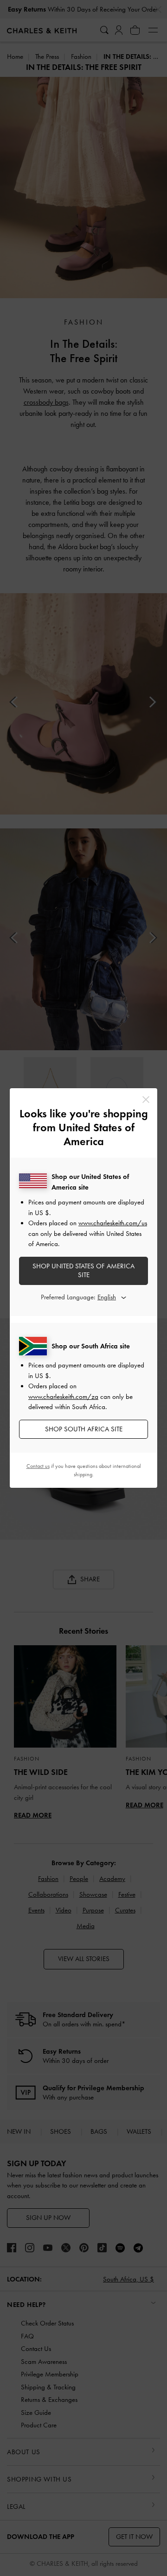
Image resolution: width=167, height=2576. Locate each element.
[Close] (146, 1100)
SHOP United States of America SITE (83, 1271)
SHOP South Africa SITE (84, 1429)
